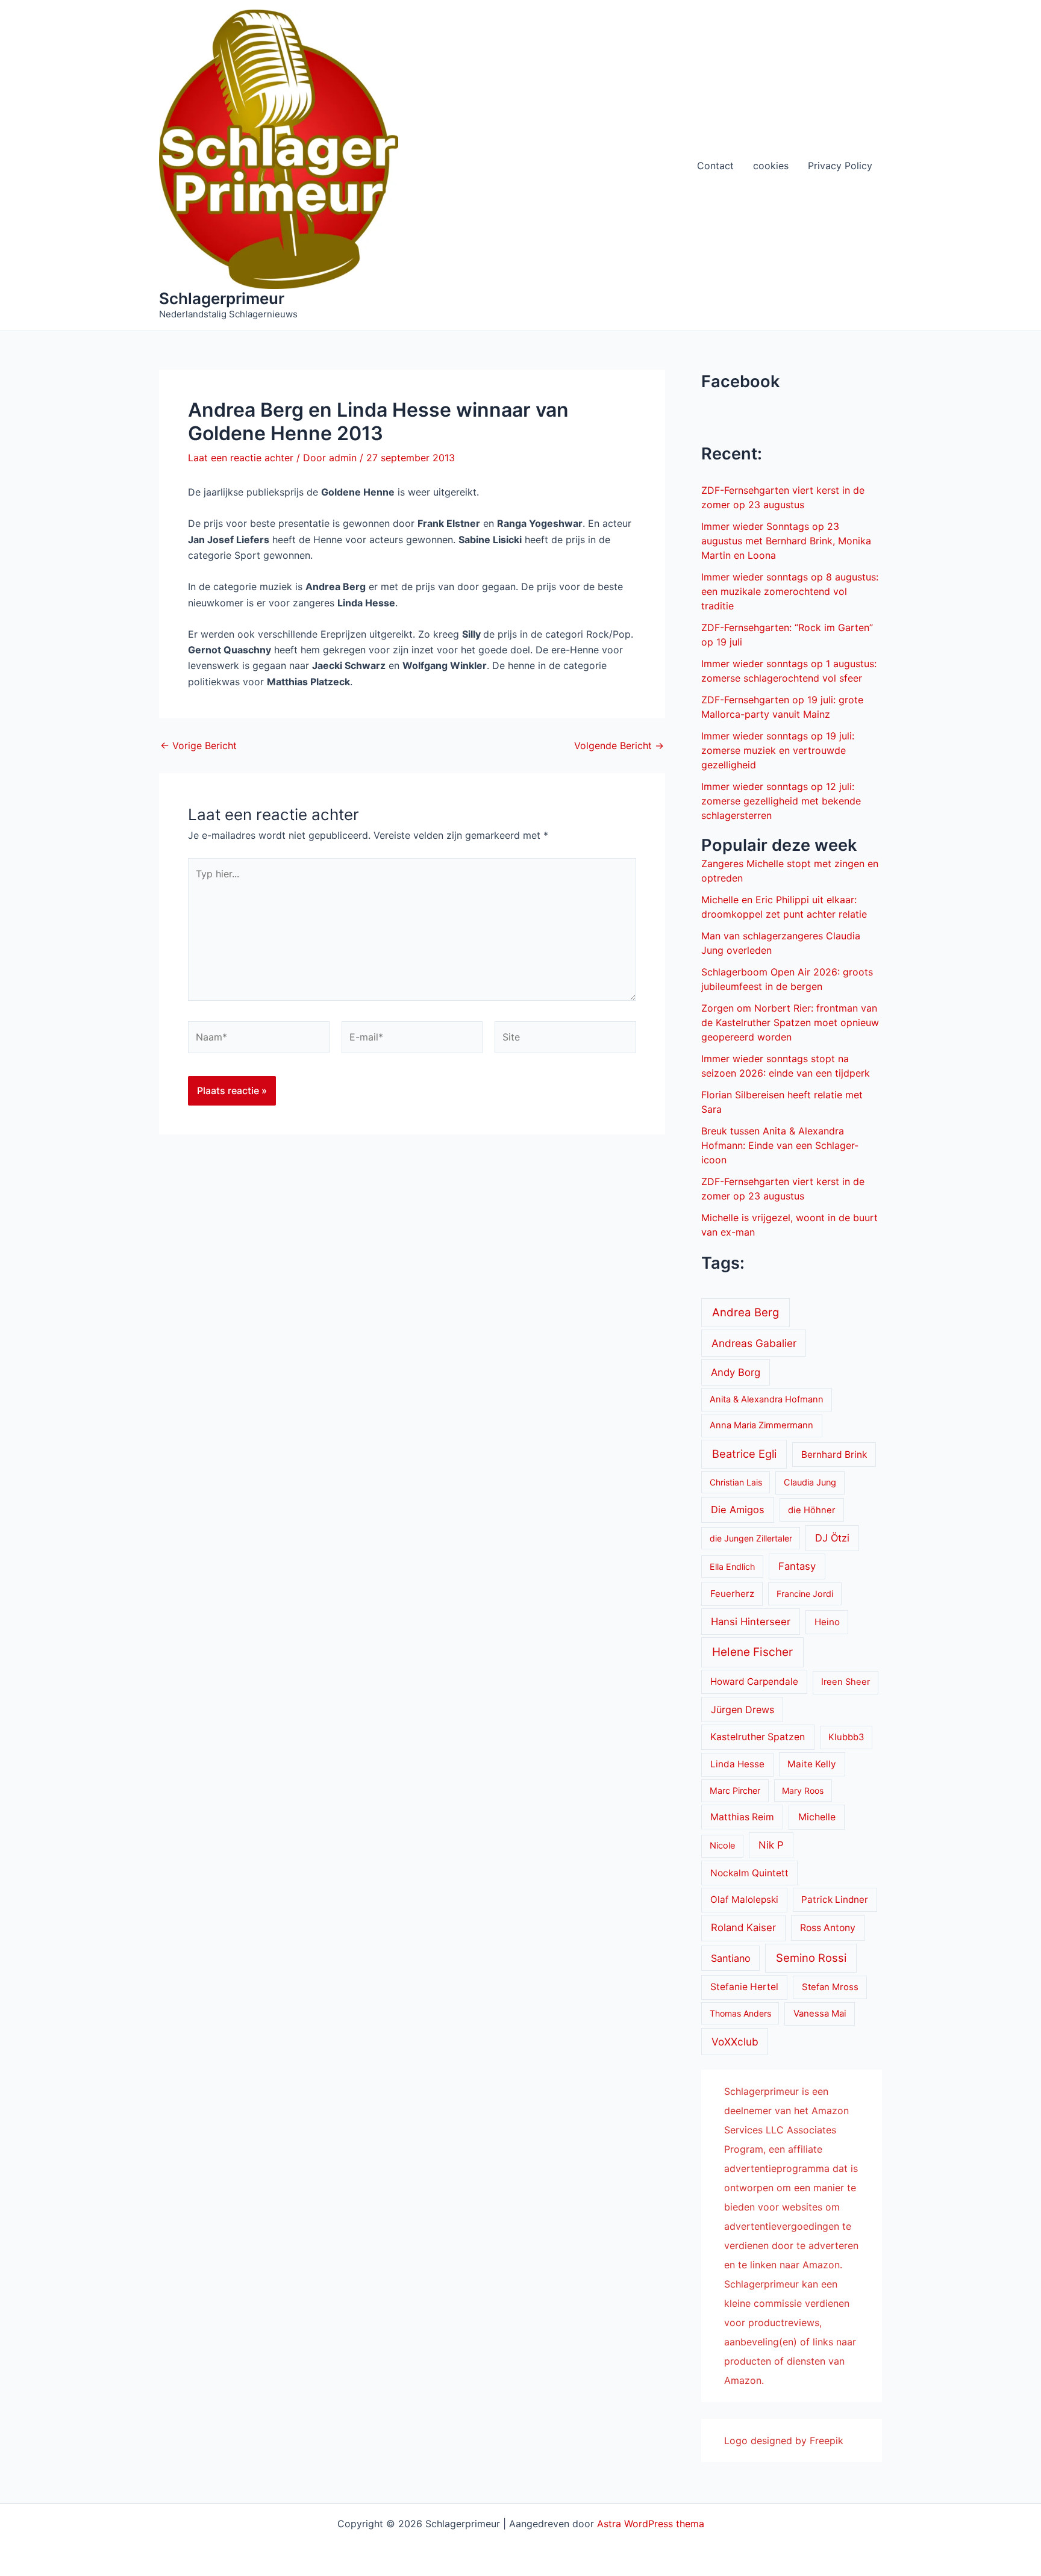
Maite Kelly (812, 1764)
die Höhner (812, 1510)
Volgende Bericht (619, 745)
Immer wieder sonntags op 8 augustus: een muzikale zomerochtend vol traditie (790, 591)
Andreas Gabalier (754, 1343)
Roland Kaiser (743, 1927)
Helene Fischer (752, 1652)
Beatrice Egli (744, 1454)
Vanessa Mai (820, 2014)
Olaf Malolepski (744, 1899)
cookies (771, 166)
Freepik (827, 2441)
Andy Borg (736, 1372)
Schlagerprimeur (222, 298)
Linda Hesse (737, 1764)
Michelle (817, 1817)
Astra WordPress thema (651, 2524)
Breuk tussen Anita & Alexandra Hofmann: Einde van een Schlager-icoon (780, 1145)
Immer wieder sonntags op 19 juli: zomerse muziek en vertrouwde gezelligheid (778, 750)
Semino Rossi (811, 1958)
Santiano (731, 1958)
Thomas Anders (740, 2013)
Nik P (771, 1845)
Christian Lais (736, 1482)
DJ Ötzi (832, 1538)
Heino (827, 1622)
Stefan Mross (830, 1987)
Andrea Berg (746, 1312)
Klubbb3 (846, 1737)
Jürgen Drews (742, 1710)
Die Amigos (738, 1510)
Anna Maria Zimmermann (761, 1425)
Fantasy (797, 1566)
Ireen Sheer (846, 1682)
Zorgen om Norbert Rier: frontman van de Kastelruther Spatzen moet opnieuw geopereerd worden (790, 1022)
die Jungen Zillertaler (751, 1538)
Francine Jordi (805, 1594)
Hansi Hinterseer (751, 1622)
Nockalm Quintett (749, 1873)
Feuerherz (732, 1594)
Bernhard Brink (834, 1454)
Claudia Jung (810, 1482)
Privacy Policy (840, 166)
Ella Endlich (732, 1566)
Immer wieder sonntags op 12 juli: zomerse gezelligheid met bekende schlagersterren (781, 801)
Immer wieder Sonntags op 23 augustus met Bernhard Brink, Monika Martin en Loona (786, 541)
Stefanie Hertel (744, 1987)
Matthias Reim (742, 1817)
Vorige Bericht (199, 745)
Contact (715, 166)
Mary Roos (803, 1790)
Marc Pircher (735, 1790)
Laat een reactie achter (241, 458)
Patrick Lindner (835, 1899)
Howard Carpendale (754, 1682)
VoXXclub (735, 2042)
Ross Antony (828, 1928)
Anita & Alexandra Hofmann (767, 1399)
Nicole (722, 1846)
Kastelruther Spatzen (758, 1737)
